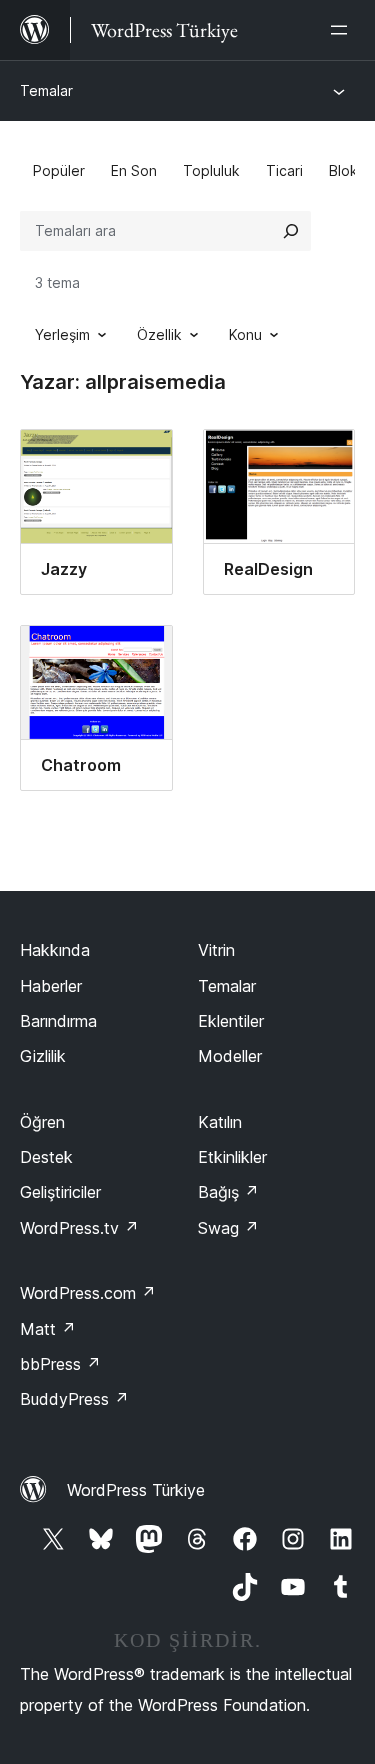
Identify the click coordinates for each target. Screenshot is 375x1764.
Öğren (42, 1122)
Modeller (230, 1056)
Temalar (46, 90)
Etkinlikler (232, 1157)
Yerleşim (62, 334)
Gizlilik (43, 1056)
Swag (228, 1228)
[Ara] (291, 231)
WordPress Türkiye (136, 1490)
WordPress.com (88, 1293)
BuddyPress (74, 1399)
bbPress (60, 1364)
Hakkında (55, 950)
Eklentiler (231, 1021)
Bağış (228, 1192)
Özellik (159, 334)
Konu (245, 334)
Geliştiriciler (60, 1192)
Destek (46, 1157)
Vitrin (216, 950)
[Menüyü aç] (343, 30)
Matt (48, 1329)
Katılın (220, 1122)
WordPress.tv (79, 1228)
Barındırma (58, 1021)
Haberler (51, 986)
